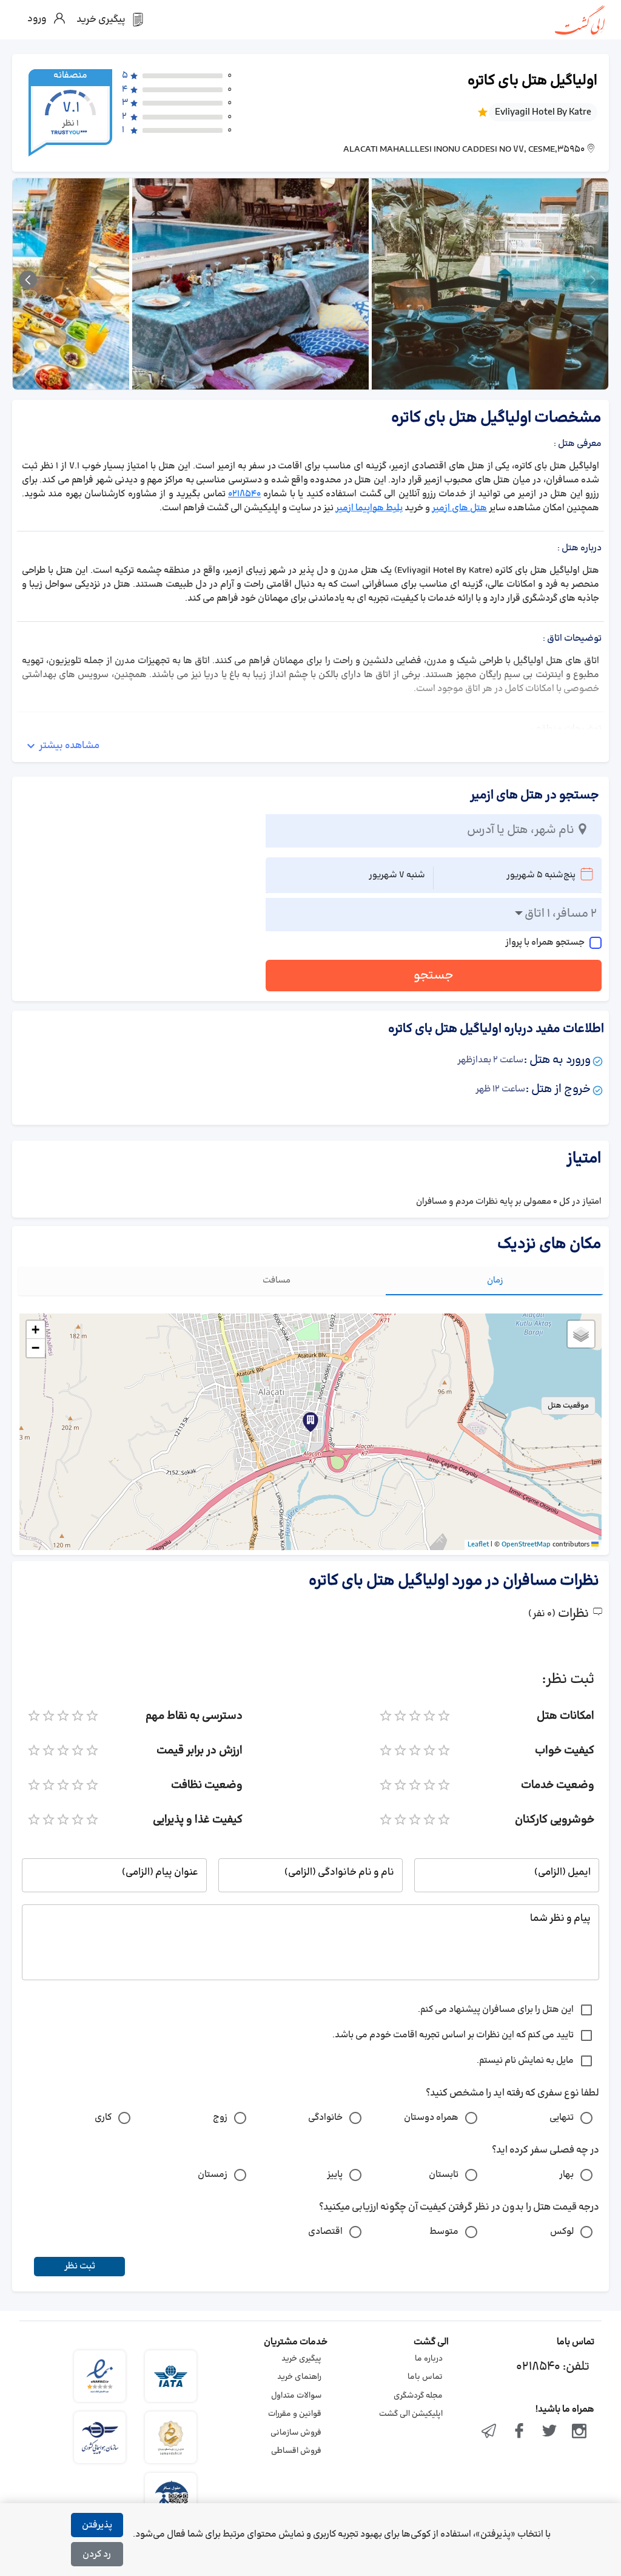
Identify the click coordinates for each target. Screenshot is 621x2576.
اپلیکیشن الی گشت (411, 2414)
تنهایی (562, 2118)
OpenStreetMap (526, 1545)
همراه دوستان (431, 2118)
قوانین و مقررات (295, 2414)
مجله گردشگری (418, 2396)
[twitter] (549, 2432)
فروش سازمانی (296, 2433)
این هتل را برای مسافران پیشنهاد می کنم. (496, 2010)
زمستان (213, 2175)
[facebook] (519, 2432)
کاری (103, 2118)
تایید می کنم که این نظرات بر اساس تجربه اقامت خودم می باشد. (453, 2035)
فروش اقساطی (296, 2451)
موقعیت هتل (568, 1406)
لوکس (562, 2232)
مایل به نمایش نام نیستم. (525, 2061)
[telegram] (489, 2432)
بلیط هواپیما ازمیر (369, 508)
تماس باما (425, 2377)
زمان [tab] (495, 1280)
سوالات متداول (296, 2396)
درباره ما (429, 2359)
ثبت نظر (80, 2266)
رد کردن (97, 2554)
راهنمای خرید (299, 2377)
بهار (566, 2175)
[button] (310, 1422)
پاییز (335, 2175)
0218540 (244, 494)
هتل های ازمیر (459, 508)
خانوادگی (325, 2118)
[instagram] (579, 2432)
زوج (220, 2118)
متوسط (444, 2232)
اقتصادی (325, 2232)
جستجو (434, 976)
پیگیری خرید (301, 2359)
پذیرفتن (97, 2525)
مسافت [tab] (277, 1280)
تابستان (444, 2175)
